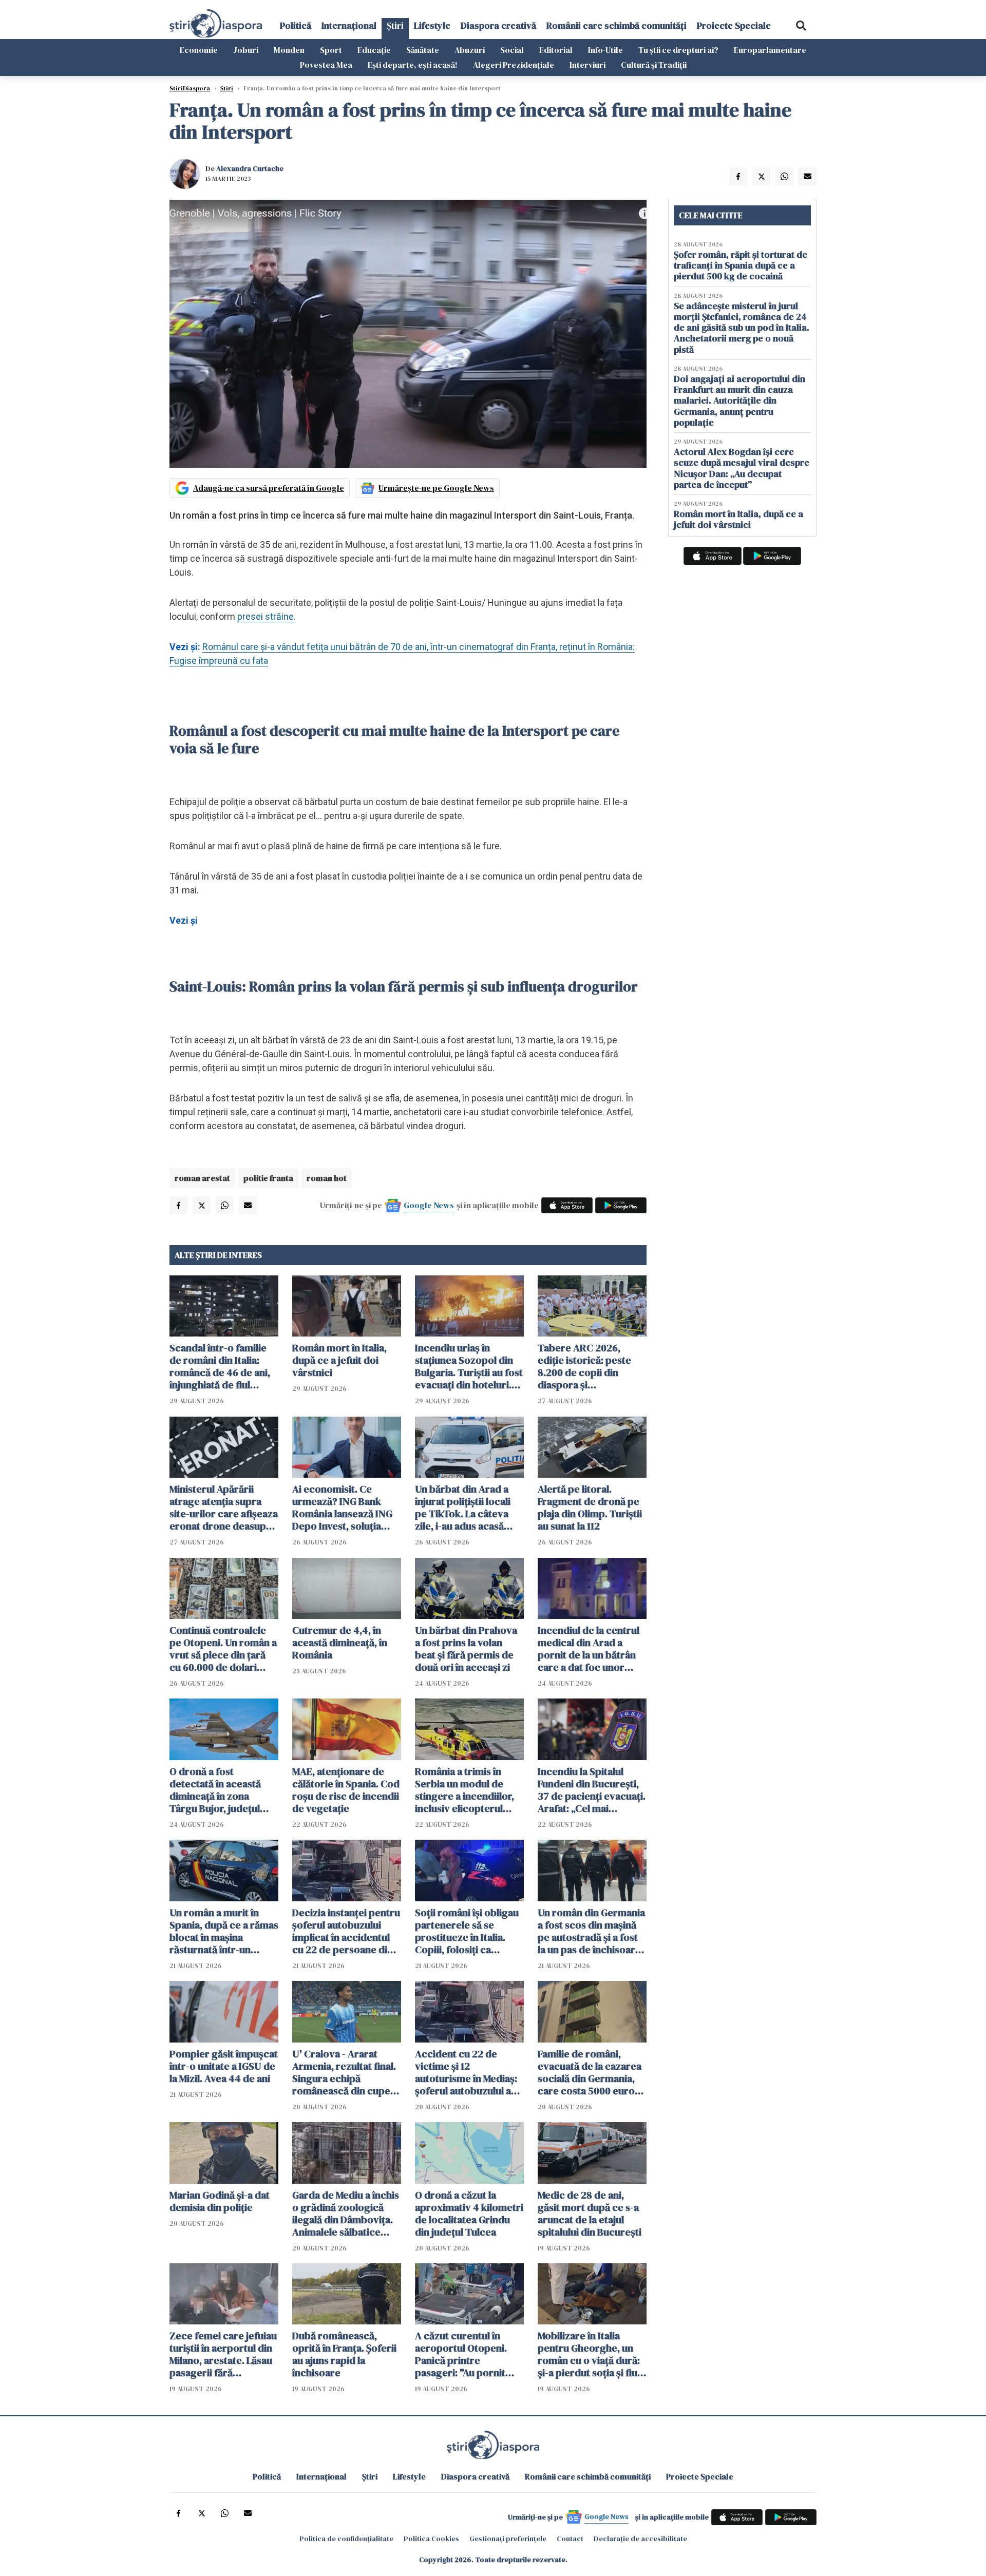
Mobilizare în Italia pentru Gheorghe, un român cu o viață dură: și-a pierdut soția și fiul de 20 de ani (589, 2354)
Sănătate (423, 50)
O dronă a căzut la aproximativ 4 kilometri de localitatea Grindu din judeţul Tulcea (469, 2214)
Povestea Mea (326, 65)
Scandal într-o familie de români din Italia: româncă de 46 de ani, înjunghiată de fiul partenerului (220, 1366)
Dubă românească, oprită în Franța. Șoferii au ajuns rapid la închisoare (344, 2354)
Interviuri (587, 65)
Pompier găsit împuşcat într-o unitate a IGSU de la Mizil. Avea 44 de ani (224, 2066)
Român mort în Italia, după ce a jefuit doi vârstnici (339, 1360)
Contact (570, 2539)
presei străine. (267, 616)
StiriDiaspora (190, 88)
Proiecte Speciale (734, 25)
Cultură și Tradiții (654, 65)
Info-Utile (605, 50)
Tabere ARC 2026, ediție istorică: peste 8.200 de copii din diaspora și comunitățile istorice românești (585, 1366)
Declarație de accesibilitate (640, 2539)
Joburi (246, 50)
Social (512, 50)
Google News (429, 1205)
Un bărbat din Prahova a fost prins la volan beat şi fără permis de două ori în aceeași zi (466, 1649)
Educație (374, 50)
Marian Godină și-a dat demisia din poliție (220, 2201)
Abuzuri (470, 50)
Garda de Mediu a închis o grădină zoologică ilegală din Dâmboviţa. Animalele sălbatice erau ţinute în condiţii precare (346, 2214)
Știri (395, 25)
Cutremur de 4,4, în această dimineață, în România (340, 1643)
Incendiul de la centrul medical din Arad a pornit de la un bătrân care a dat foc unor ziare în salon (589, 1649)
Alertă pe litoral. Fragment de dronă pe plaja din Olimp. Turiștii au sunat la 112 (590, 1508)
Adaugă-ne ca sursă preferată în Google (269, 488)
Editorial (556, 50)
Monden (289, 50)
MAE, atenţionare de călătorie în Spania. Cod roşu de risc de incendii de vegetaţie (346, 1790)
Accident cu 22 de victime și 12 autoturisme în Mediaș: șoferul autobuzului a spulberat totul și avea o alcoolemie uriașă (469, 2072)
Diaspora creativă (498, 25)
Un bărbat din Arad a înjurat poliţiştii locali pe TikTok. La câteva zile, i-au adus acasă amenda (463, 1508)
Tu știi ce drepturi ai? (678, 50)
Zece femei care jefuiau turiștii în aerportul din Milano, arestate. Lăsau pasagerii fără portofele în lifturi (223, 2354)
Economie (199, 50)
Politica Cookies (431, 2539)
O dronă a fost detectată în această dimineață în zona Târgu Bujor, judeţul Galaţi (215, 1790)
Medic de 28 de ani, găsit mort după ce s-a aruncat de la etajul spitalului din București (590, 2214)
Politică (296, 25)
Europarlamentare (770, 50)
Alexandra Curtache (250, 168)
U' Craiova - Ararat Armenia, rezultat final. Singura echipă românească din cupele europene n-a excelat (345, 2072)
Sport (331, 50)
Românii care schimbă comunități (617, 25)
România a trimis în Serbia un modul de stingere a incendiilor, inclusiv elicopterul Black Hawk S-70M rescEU (464, 1790)
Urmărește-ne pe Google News (436, 488)
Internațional (349, 25)
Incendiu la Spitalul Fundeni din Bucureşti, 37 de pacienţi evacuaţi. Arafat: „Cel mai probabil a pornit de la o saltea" (592, 1790)
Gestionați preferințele (508, 2539)
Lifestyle (432, 25)
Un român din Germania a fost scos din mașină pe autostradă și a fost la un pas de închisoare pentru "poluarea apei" (591, 1931)
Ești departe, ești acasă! (413, 65)
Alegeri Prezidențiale (514, 65)
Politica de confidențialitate (346, 2539)
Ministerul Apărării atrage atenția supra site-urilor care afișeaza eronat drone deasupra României (224, 1508)
